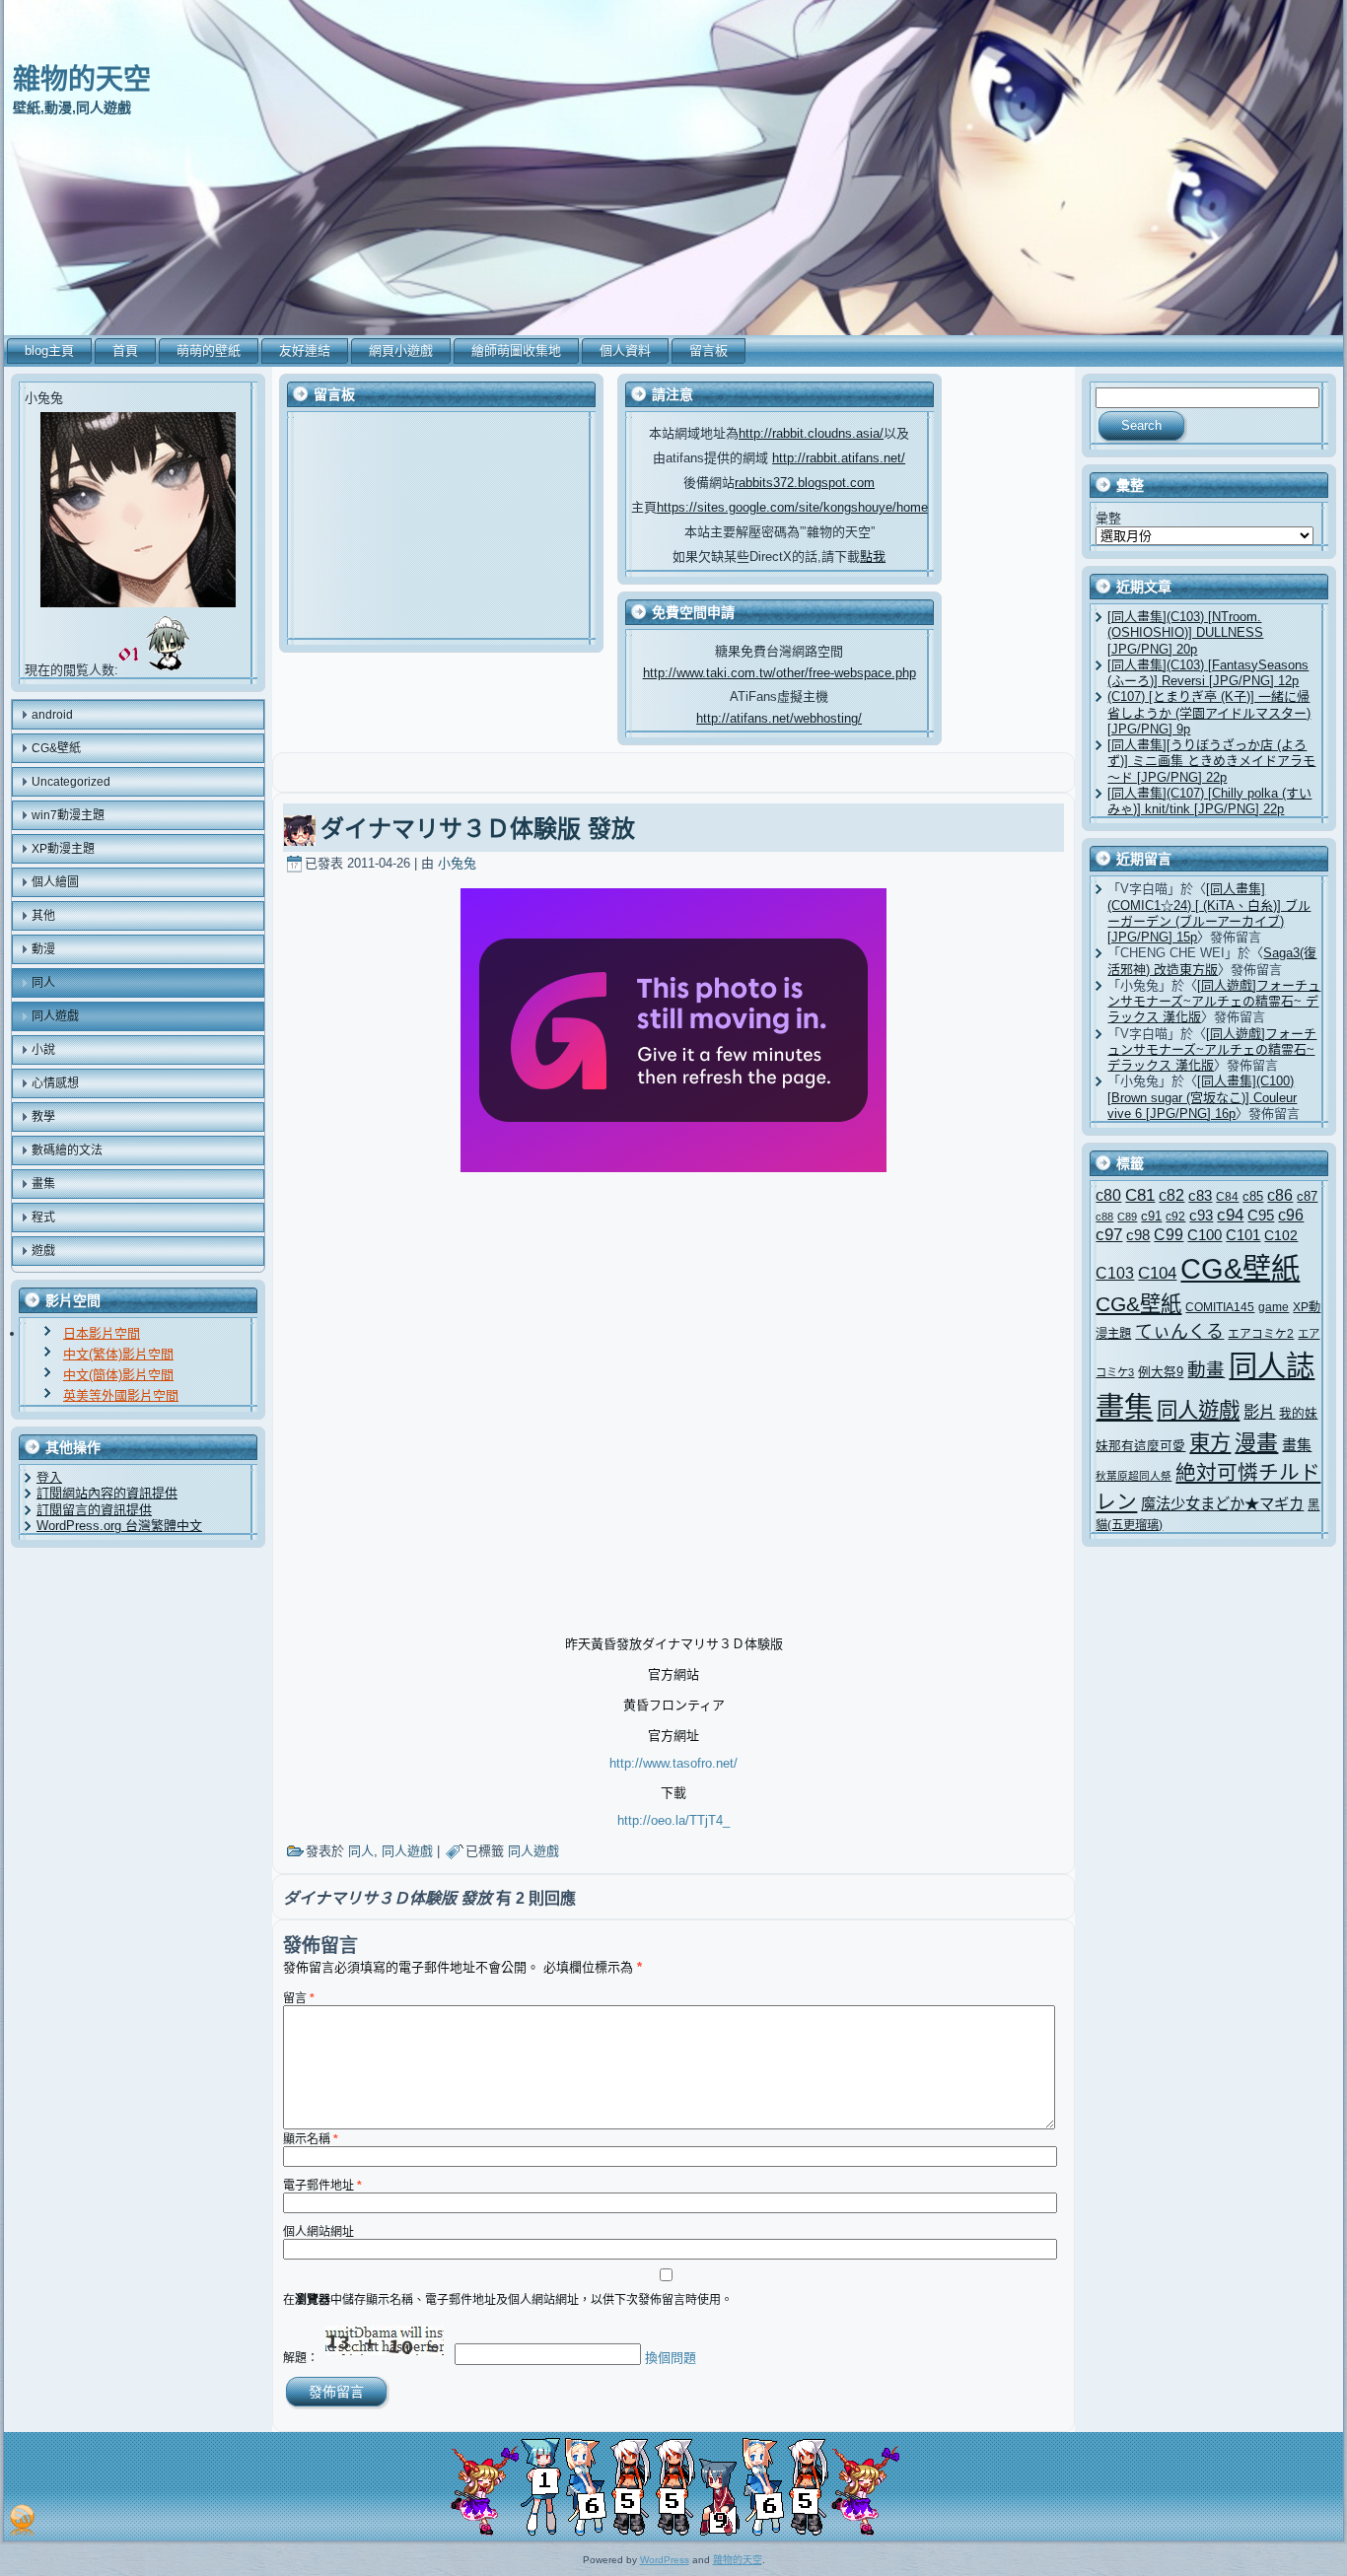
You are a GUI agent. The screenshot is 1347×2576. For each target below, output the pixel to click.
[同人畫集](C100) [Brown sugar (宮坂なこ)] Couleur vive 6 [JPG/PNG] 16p (1202, 1097)
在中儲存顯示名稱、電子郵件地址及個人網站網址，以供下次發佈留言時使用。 (508, 2300)
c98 (1138, 1235)
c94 (1230, 1215)
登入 (49, 1477)
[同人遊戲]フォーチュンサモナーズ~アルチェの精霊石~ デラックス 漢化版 (1214, 1002)
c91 (1151, 1216)
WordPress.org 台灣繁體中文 (119, 1526)
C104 (1157, 1273)
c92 (1175, 1217)
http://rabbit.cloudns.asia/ (811, 433)
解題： (301, 2358)
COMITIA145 (1220, 1307)
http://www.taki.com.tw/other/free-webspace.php (780, 673)
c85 (1253, 1196)
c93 (1201, 1216)
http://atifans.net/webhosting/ (779, 718)
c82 (1171, 1195)
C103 (1115, 1273)
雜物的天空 (82, 79)
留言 (299, 1998)
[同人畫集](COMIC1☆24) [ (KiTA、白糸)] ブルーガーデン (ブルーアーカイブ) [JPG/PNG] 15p (1209, 913)
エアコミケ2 (1261, 1333)
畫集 (1297, 1445)
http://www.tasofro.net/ (673, 1763)
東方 (1210, 1443)
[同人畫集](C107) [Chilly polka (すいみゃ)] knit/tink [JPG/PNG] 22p (1209, 801)
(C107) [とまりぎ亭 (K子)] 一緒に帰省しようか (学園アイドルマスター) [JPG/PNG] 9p (1209, 713)
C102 (1281, 1236)
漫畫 (1256, 1443)
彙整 (1108, 518)
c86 (1280, 1195)
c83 (1200, 1195)
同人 (361, 1851)
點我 (873, 557)
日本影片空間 (102, 1333)
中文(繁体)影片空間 (118, 1354)
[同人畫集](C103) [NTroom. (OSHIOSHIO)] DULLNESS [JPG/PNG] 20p (1185, 633)
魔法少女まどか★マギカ (1222, 1504)
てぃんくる (1179, 1332)
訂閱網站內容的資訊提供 (107, 1493)
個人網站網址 (319, 2232)
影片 (1259, 1412)
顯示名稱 (311, 2139)
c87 (1307, 1196)
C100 (1205, 1235)
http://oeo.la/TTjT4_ (673, 1820)
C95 (1261, 1216)
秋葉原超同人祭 (1134, 1476)
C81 (1140, 1195)
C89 (1127, 1217)
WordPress (665, 2560)
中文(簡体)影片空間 (118, 1375)
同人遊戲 (407, 1851)
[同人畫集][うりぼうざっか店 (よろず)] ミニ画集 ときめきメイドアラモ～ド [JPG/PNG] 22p (1211, 761)
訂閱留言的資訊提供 (94, 1510)
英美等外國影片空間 (121, 1395)
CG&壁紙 (1240, 1269)
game (1274, 1307)
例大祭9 (1161, 1372)
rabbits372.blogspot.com (805, 483)
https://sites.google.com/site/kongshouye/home (792, 507)
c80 (1108, 1195)
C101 (1243, 1235)
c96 (1291, 1215)
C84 (1227, 1197)
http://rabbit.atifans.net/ (839, 458)
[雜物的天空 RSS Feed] (22, 2520)
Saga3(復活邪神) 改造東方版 (1212, 961)
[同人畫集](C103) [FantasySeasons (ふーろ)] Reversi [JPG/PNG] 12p (1208, 673)
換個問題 (671, 2358)
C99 (1169, 1234)
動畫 (1206, 1370)
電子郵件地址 (322, 2186)
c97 (1109, 1235)
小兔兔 (457, 863)
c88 (1104, 1217)
